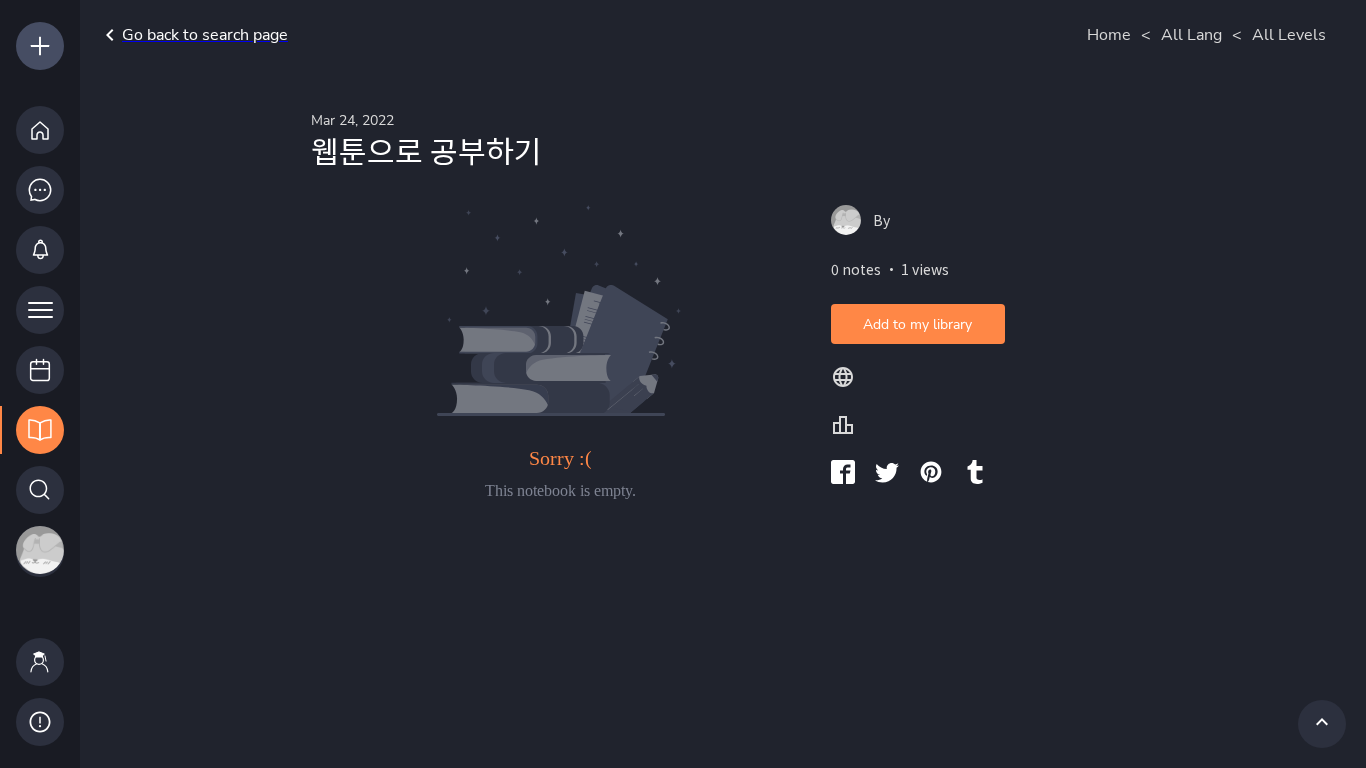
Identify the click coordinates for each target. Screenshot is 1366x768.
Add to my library (917, 324)
